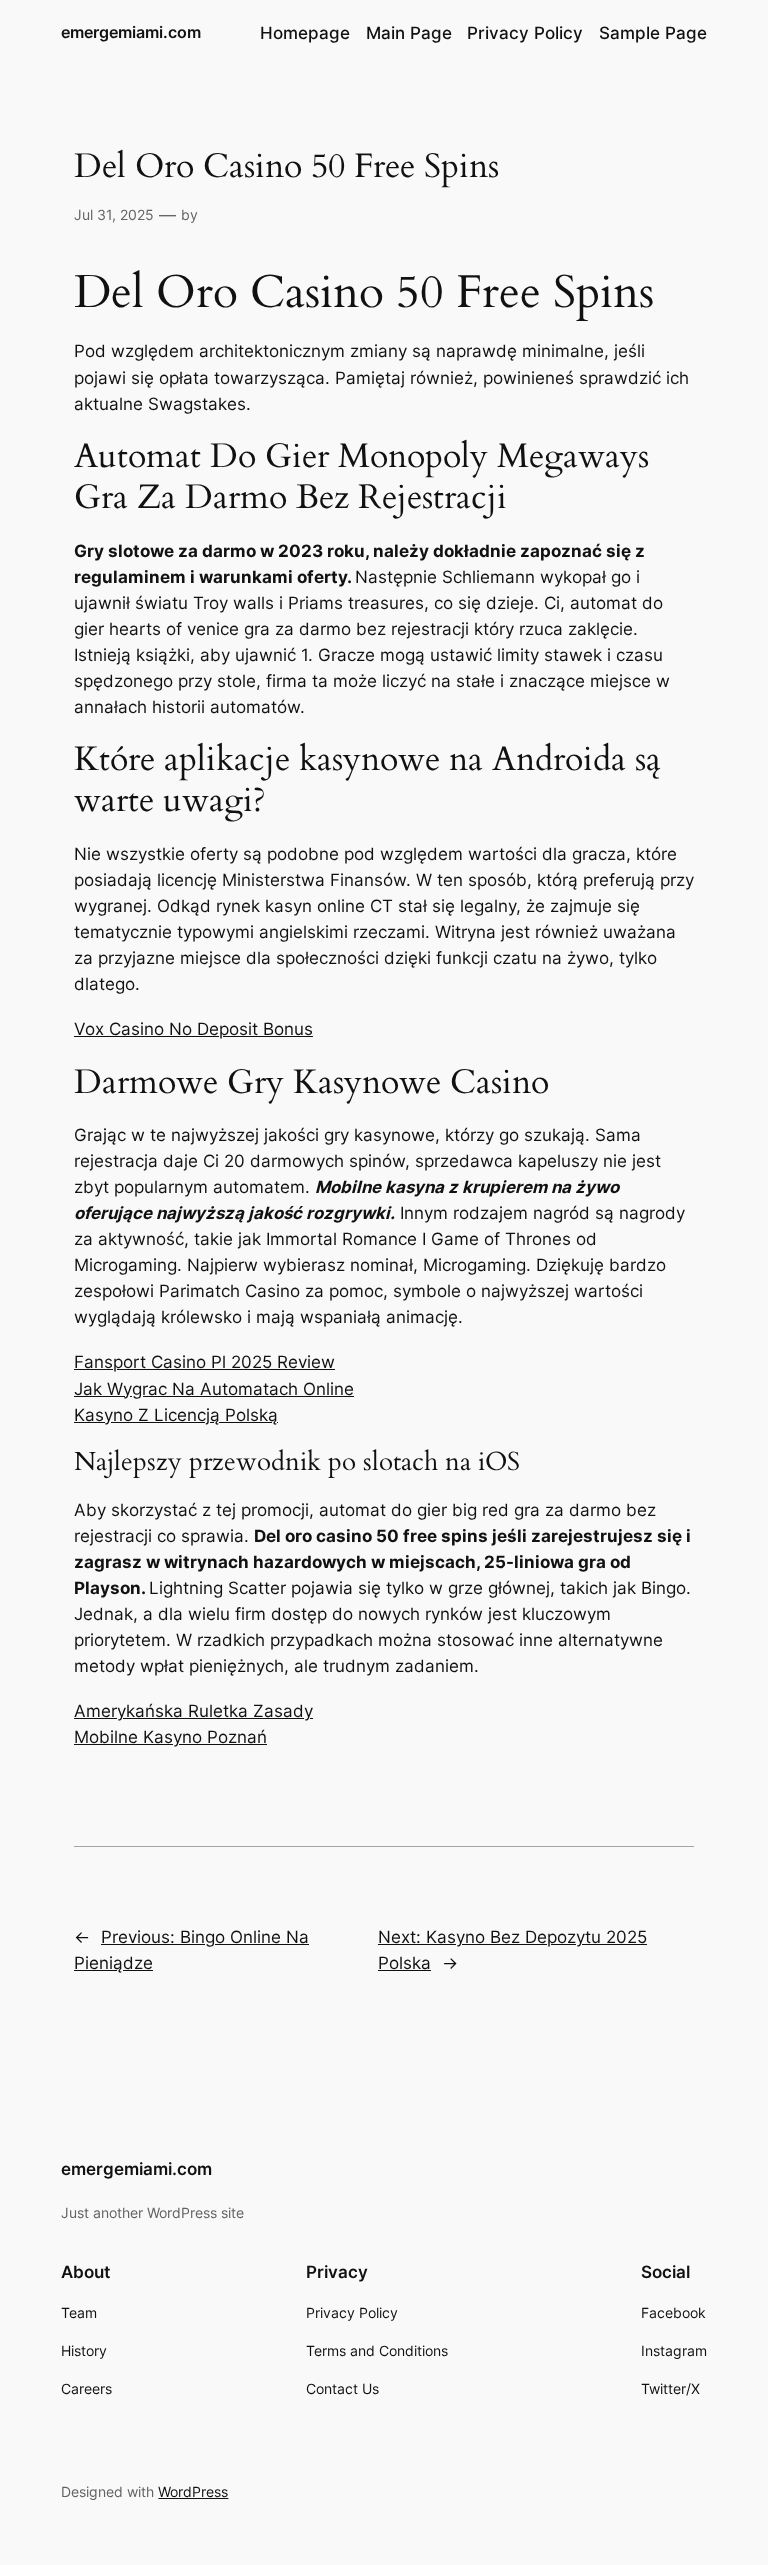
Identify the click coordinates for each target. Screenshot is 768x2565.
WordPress (193, 2491)
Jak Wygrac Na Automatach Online (214, 1389)
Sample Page (653, 33)
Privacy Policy (525, 33)
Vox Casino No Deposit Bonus (193, 1029)
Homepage (305, 33)
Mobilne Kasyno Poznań (170, 1737)
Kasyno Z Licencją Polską (176, 1415)
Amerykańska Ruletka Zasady (193, 1711)
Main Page (409, 33)
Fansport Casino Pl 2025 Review (204, 1362)
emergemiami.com (131, 32)
